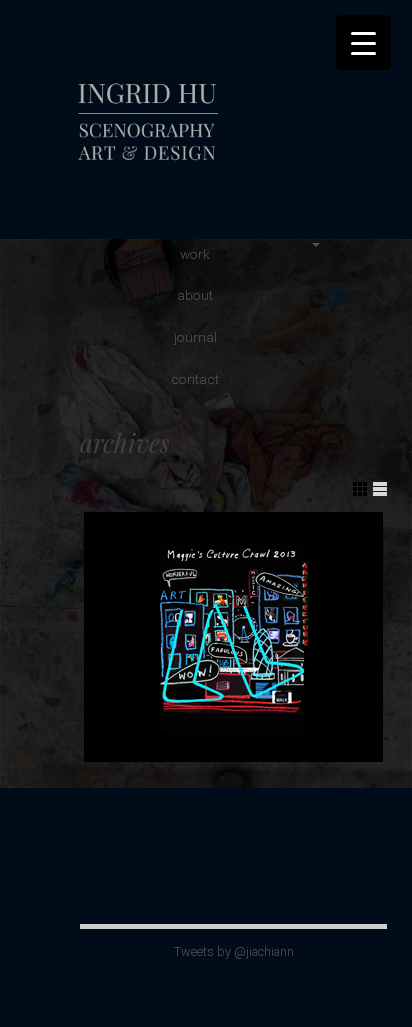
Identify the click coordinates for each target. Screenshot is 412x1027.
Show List (380, 489)
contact (195, 379)
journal (195, 337)
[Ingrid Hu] (215, 164)
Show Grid (360, 489)
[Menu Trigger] (363, 42)
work (195, 254)
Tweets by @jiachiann (234, 951)
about (195, 295)
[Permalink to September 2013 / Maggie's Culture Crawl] (233, 637)
